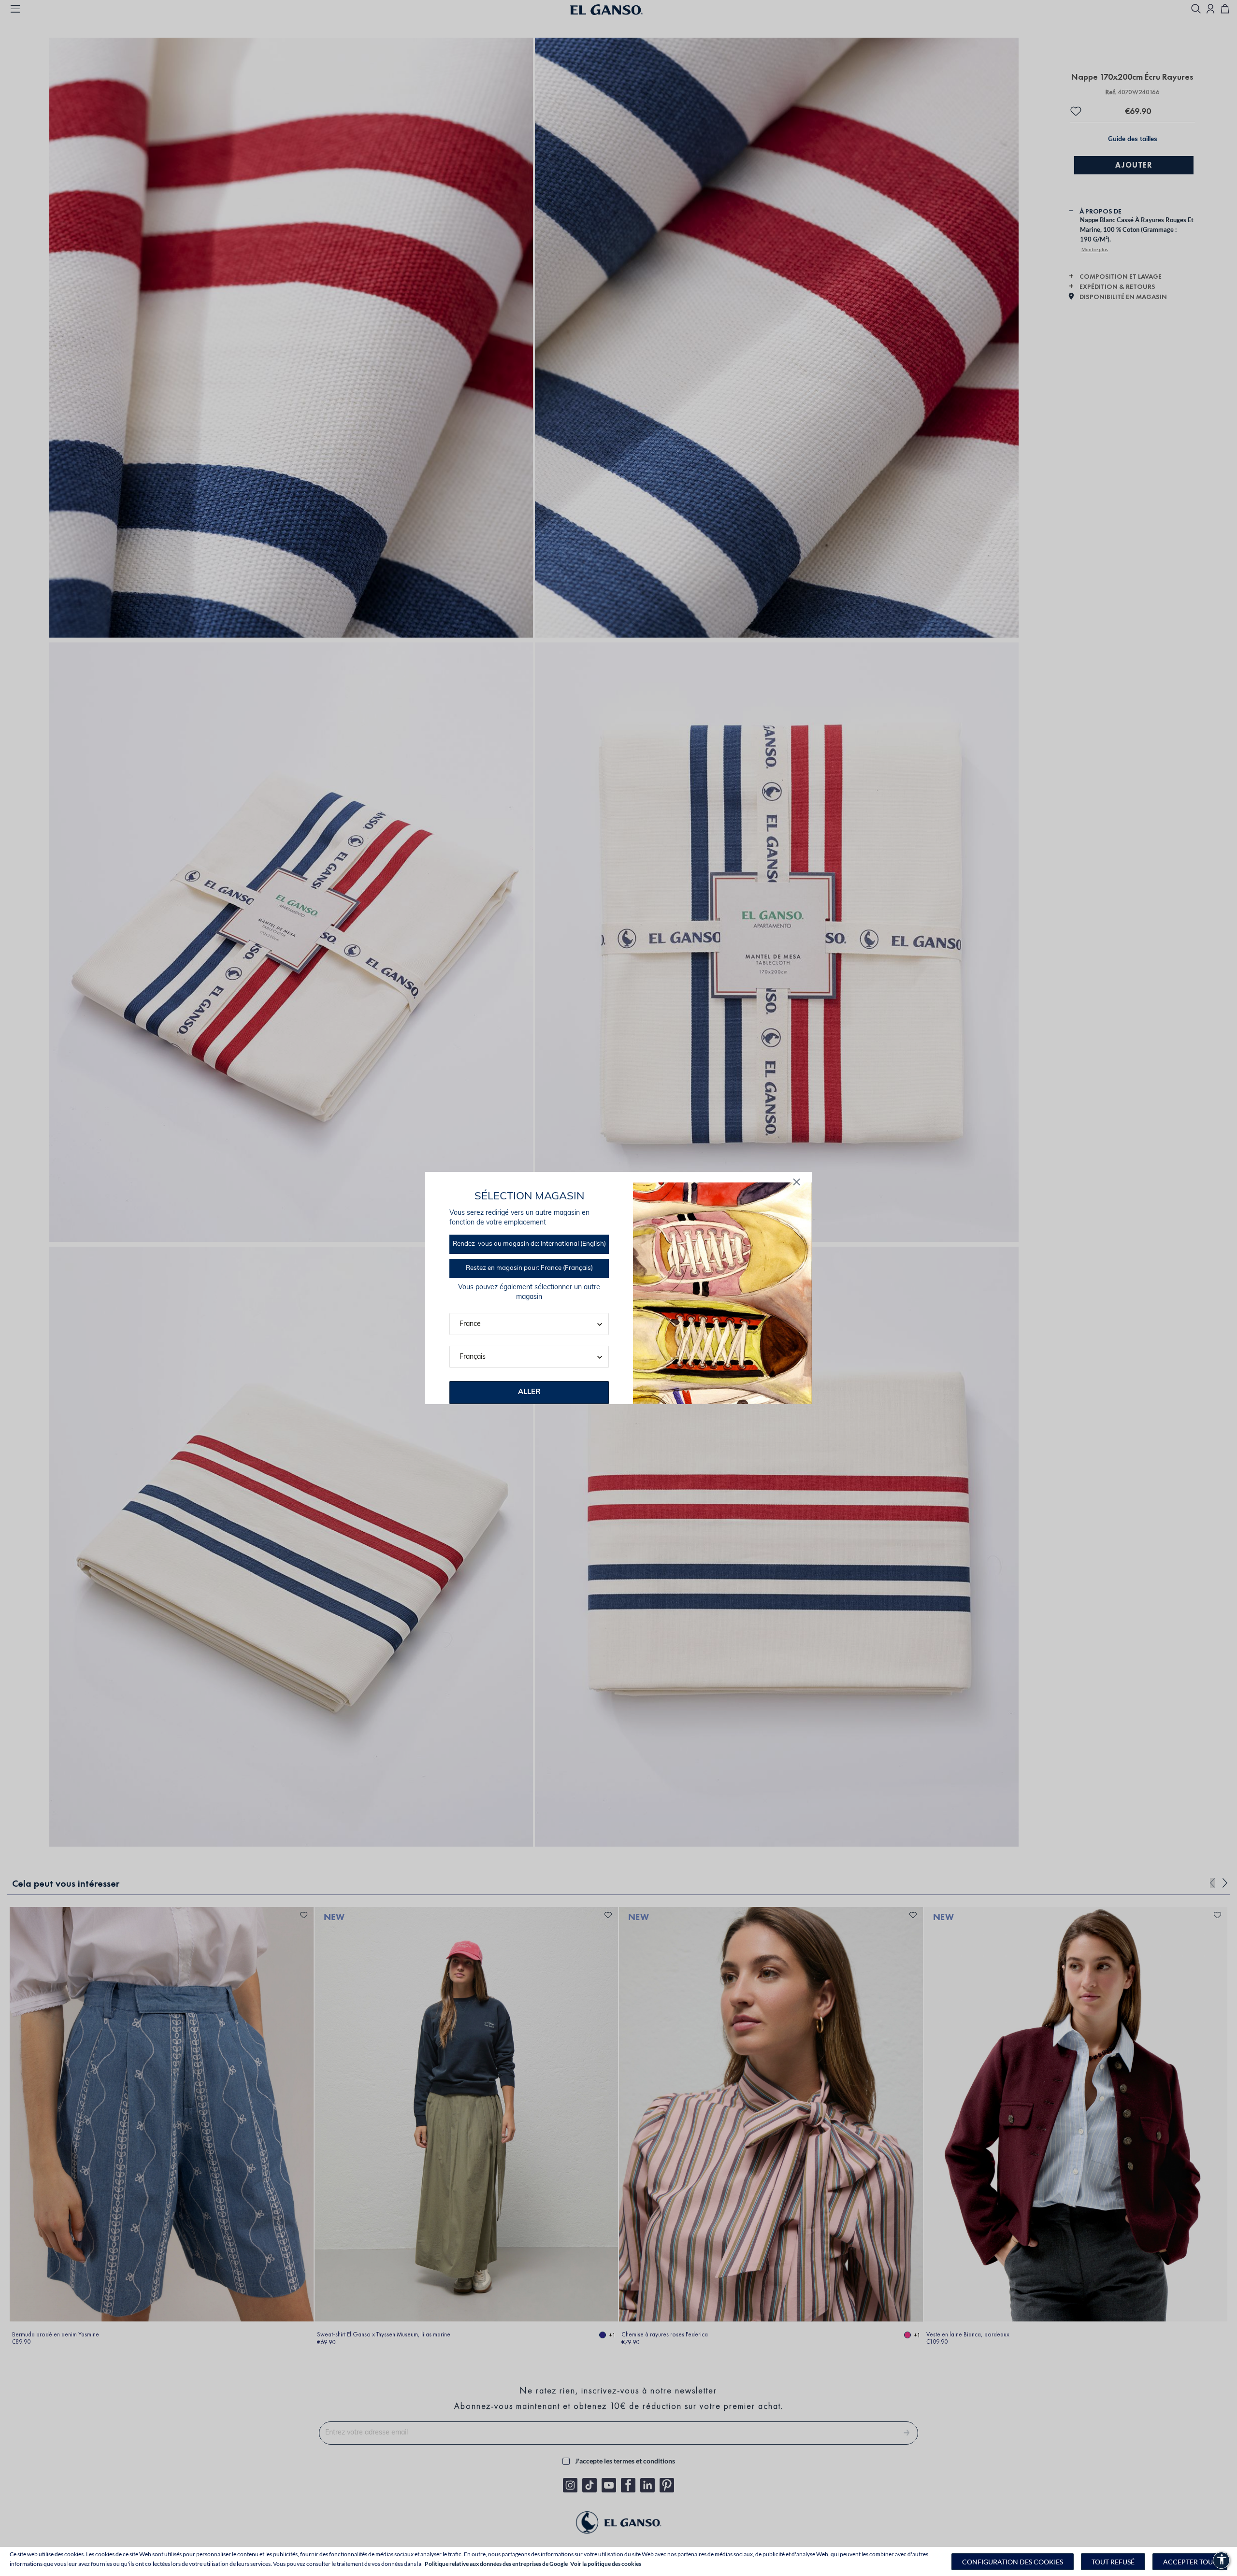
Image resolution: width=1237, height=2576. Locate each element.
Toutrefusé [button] (1113, 2562)
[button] (1013, 2562)
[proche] (797, 1182)
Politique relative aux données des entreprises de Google (496, 2564)
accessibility (1222, 2559)
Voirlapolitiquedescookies (606, 2564)
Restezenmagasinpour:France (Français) (529, 1268)
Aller (529, 1392)
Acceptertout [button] (1190, 2562)
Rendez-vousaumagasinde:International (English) (529, 1244)
